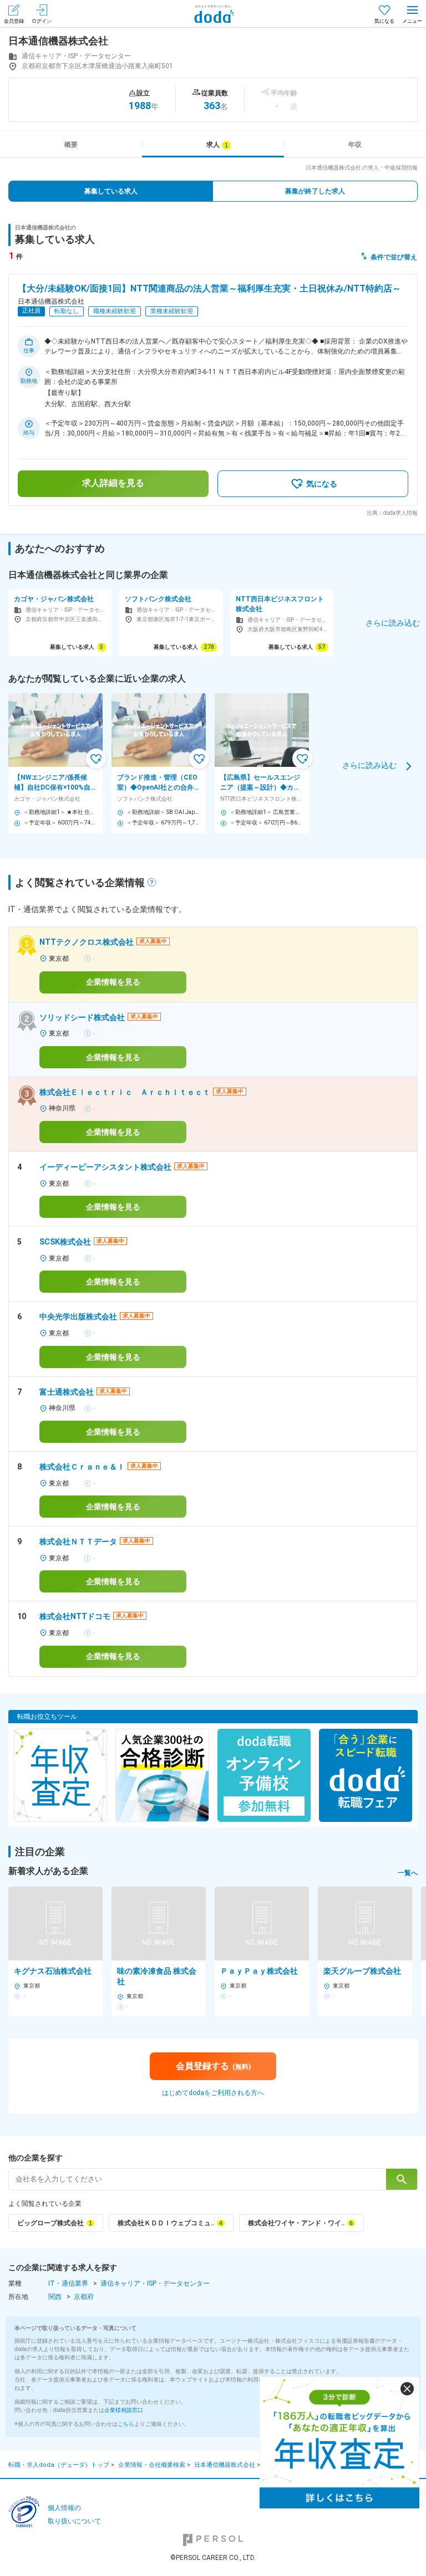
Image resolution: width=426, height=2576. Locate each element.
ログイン (42, 21)
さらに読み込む (369, 765)
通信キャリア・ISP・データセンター (155, 2283)
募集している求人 (111, 191)
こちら (126, 2424)
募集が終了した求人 (315, 191)
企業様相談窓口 (124, 2410)
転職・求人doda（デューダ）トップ (59, 2465)
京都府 (84, 2297)
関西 (55, 2297)
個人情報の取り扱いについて (74, 2515)
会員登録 (14, 21)
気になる (384, 21)
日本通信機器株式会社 (225, 2465)
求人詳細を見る (113, 483)
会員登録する (213, 2066)
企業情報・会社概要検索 (152, 2465)
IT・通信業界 (68, 2283)
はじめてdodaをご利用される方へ (213, 2093)
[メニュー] (412, 14)
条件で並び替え (394, 257)
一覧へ (408, 1873)
